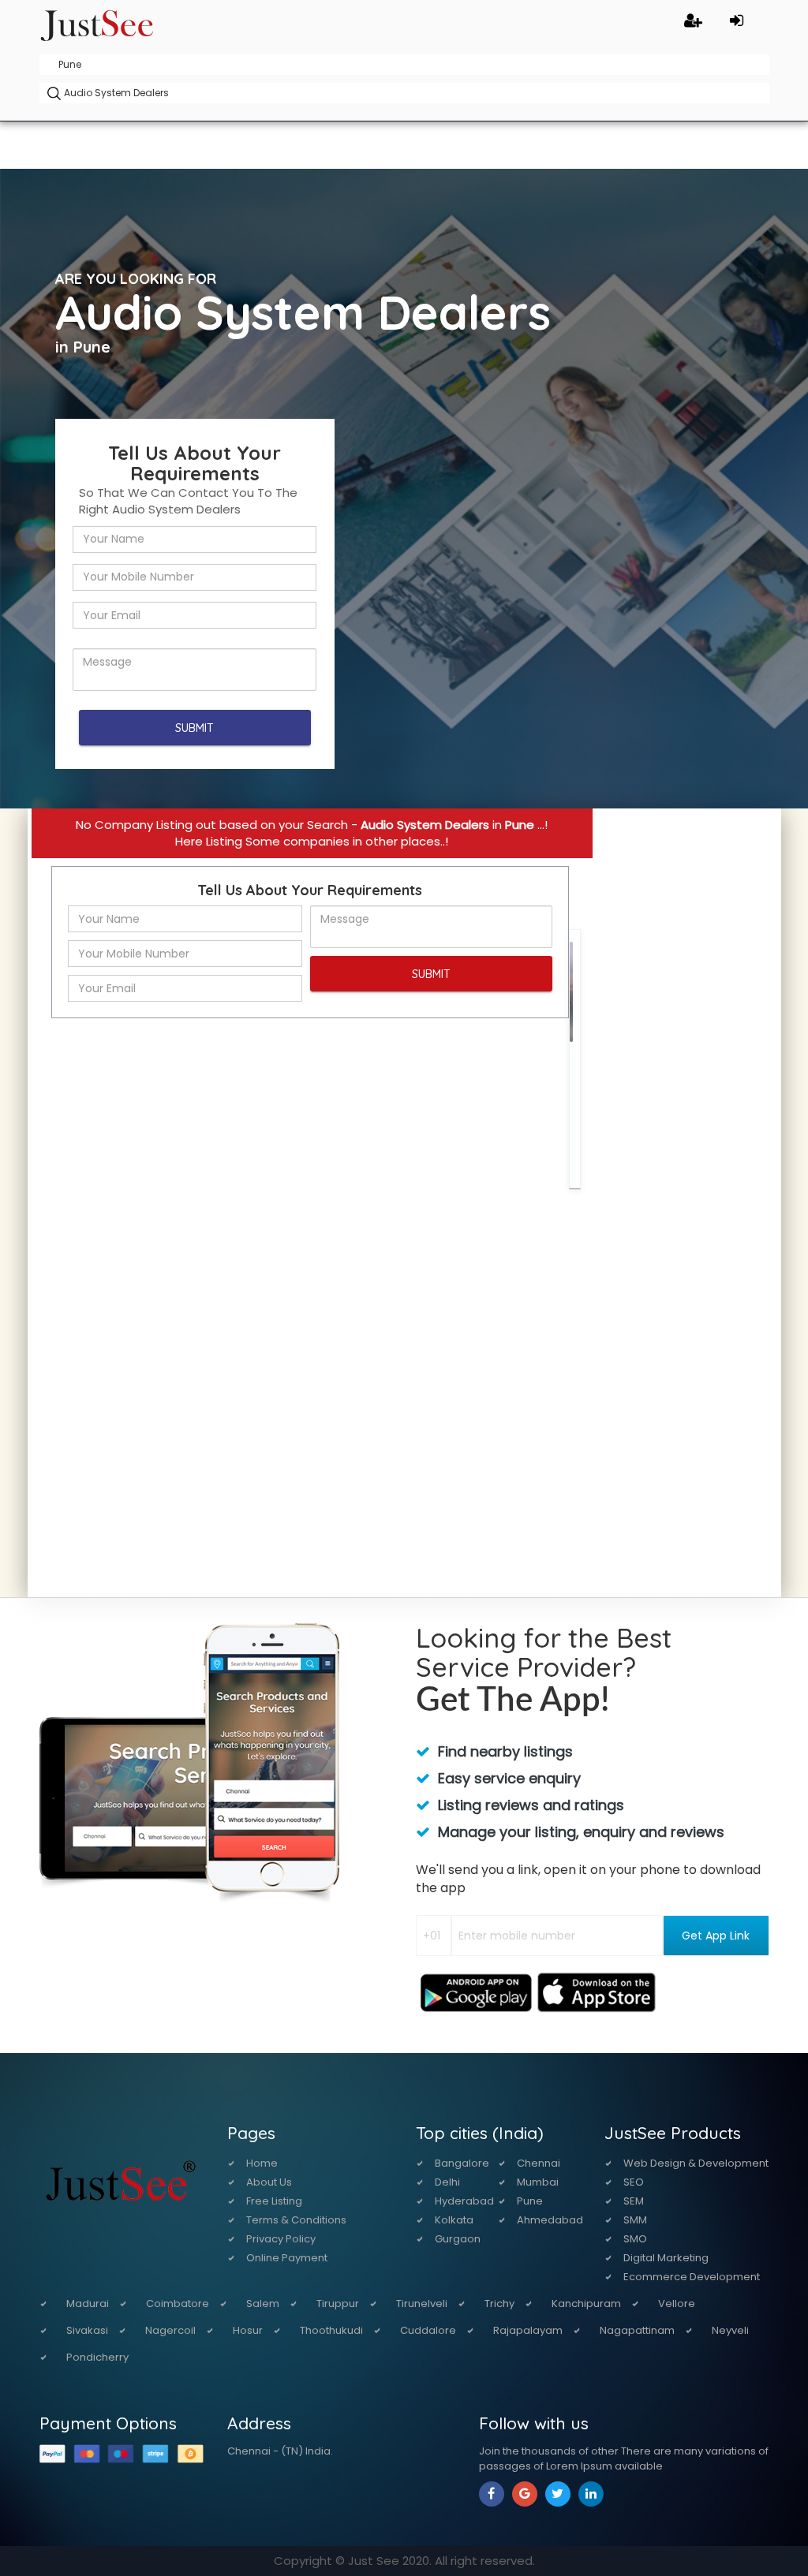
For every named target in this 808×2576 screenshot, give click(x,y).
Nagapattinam (637, 2330)
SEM (634, 2201)
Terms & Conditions (296, 2220)
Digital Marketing (666, 2258)
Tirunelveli (422, 2303)
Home (262, 2163)
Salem (263, 2303)
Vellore (677, 2303)
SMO (635, 2239)
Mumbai (538, 2182)
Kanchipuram (586, 2303)
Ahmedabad (550, 2220)
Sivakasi (87, 2330)
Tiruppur (338, 2303)
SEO (634, 2182)
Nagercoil (170, 2330)
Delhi (447, 2182)
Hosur (248, 2330)
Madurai (88, 2303)
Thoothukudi (331, 2330)
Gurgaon (458, 2239)
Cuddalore (428, 2330)
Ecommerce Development (692, 2277)
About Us (269, 2182)
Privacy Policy (281, 2239)
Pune (530, 2201)
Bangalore (462, 2163)
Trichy (499, 2303)
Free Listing (274, 2201)
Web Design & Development (696, 2163)
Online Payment (287, 2258)
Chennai (539, 2163)
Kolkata (454, 2220)
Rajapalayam (528, 2330)
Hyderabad (464, 2201)
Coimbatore (178, 2303)
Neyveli (730, 2330)
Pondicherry (97, 2357)
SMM (635, 2220)
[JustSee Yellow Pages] (97, 23)
